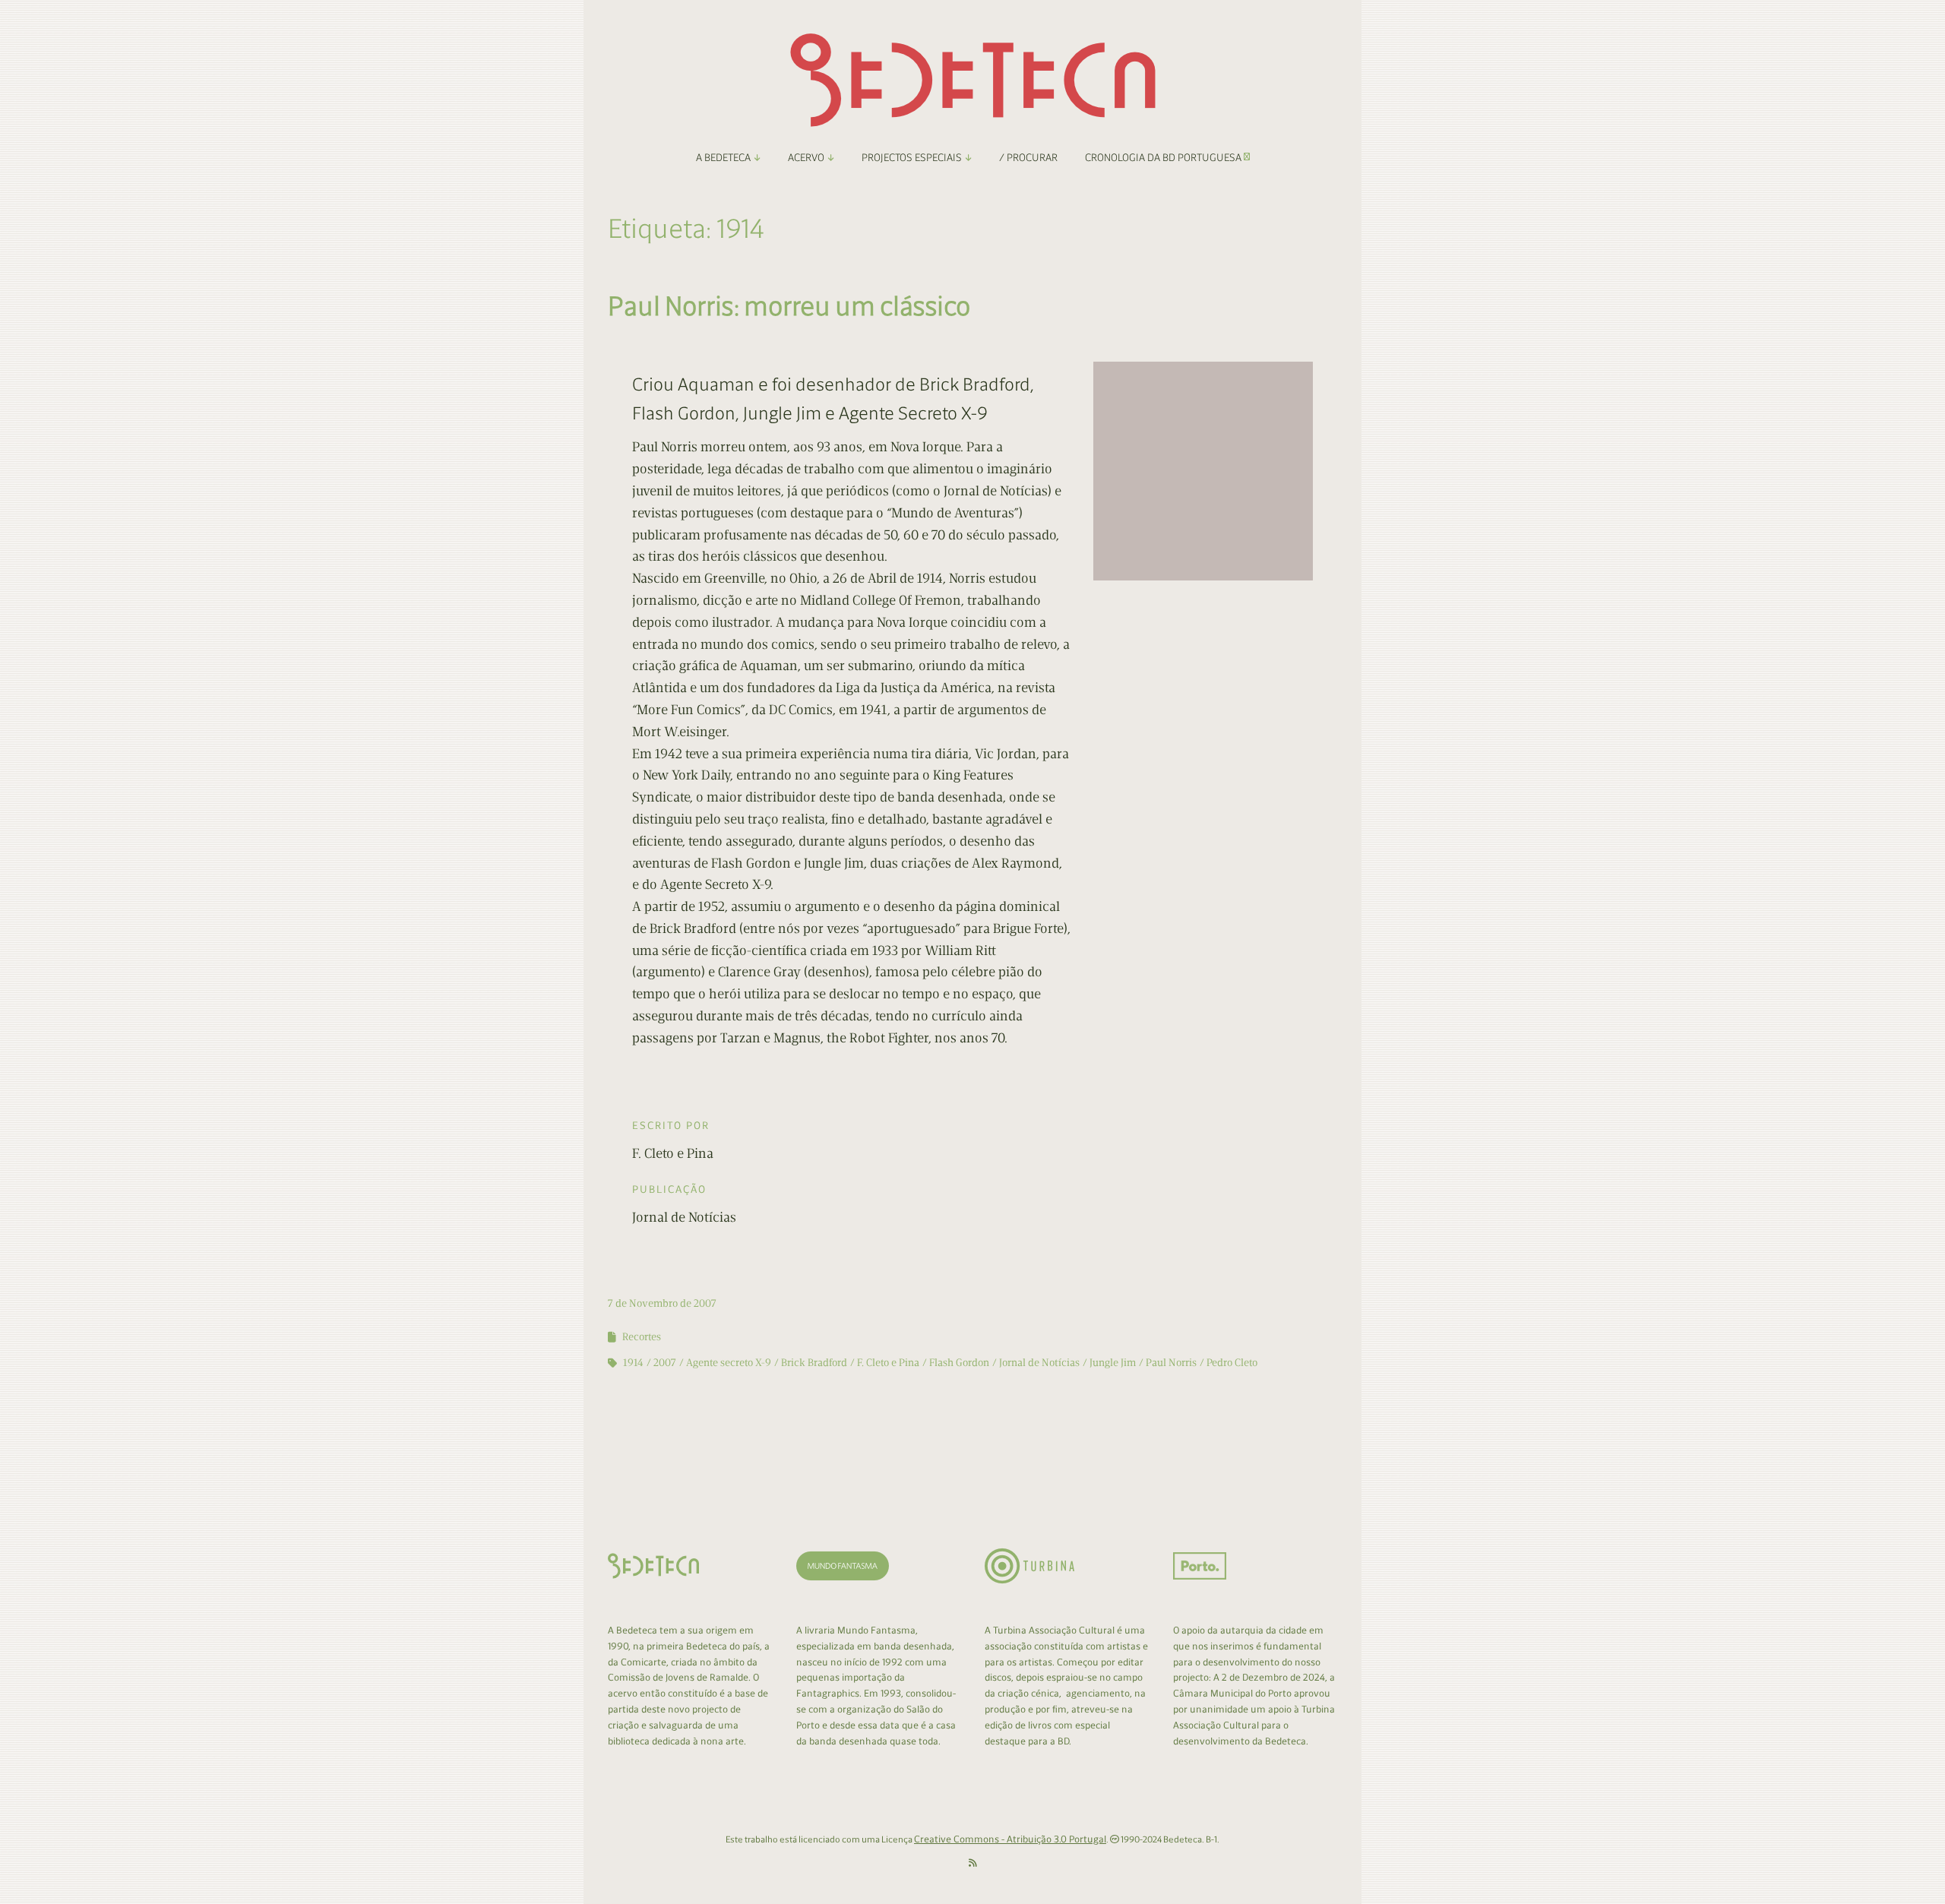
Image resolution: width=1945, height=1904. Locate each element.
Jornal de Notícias (1039, 1363)
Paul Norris (1171, 1363)
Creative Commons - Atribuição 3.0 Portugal (1010, 1839)
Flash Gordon (959, 1363)
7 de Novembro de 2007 (662, 1303)
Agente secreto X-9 (729, 1363)
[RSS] (973, 1863)
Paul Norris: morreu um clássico (789, 306)
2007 (665, 1363)
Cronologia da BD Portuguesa (1164, 158)
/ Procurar (1028, 158)
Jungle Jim (1113, 1363)
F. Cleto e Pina (888, 1363)
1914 (633, 1363)
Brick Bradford (814, 1363)
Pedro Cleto (1232, 1363)
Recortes (642, 1337)
